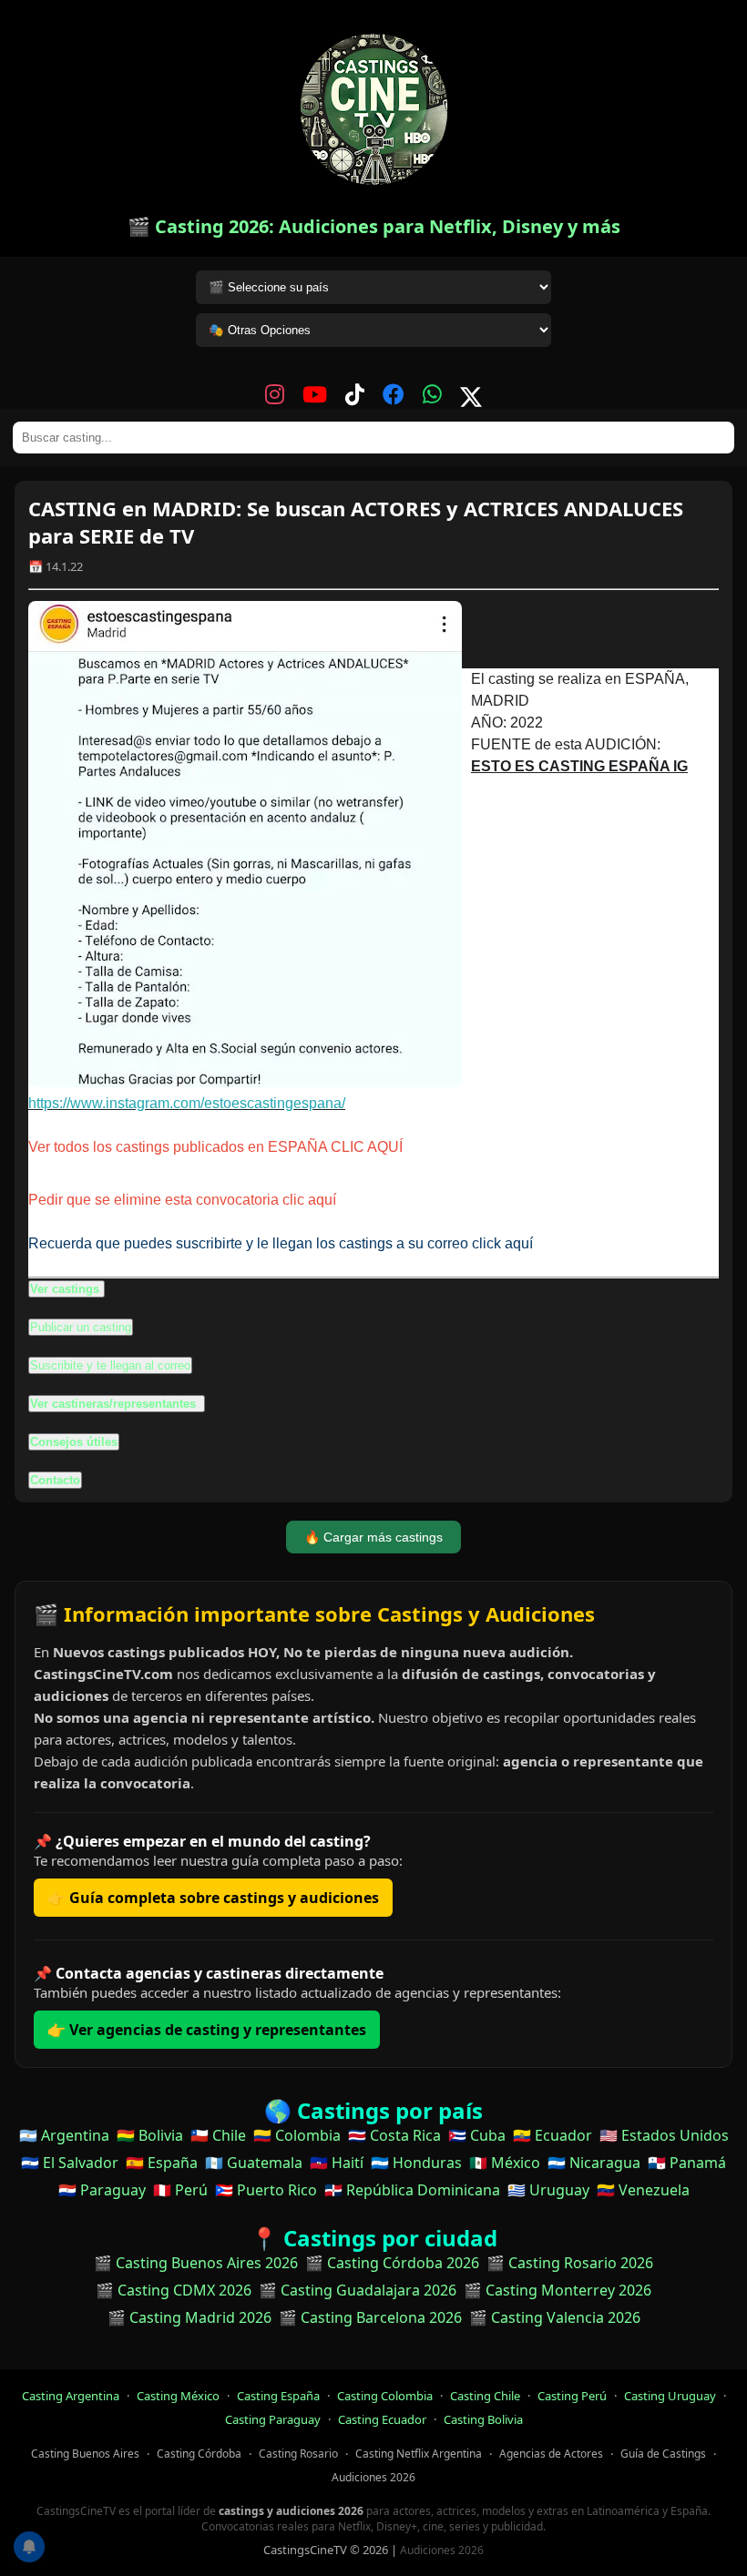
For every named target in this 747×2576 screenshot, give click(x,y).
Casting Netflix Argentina (419, 2454)
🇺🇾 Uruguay (548, 2190)
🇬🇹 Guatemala (254, 2163)
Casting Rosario (298, 2454)
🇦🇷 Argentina (64, 2135)
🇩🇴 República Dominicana (412, 2190)
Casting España (278, 2396)
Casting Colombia (385, 2396)
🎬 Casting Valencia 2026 (555, 2317)
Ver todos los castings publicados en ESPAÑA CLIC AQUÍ (215, 1147)
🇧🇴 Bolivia (150, 2135)
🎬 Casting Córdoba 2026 (392, 2263)
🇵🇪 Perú (180, 2190)
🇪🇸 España (162, 2163)
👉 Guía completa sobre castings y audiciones (213, 1898)
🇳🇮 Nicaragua (594, 2163)
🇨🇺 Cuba (477, 2135)
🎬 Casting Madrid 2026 (189, 2317)
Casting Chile (485, 2396)
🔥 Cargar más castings (373, 1537)
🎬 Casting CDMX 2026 (174, 2290)
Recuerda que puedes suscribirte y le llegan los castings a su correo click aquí (281, 1243)
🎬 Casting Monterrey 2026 (558, 2290)
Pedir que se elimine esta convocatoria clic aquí (182, 1200)
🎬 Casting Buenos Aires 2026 (196, 2263)
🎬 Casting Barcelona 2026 (370, 2317)
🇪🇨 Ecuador (553, 2135)
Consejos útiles (74, 1442)
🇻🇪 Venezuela (643, 2190)
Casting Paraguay (273, 2419)
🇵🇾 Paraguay (102, 2190)
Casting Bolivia (483, 2419)
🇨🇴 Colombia (297, 2135)
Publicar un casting (81, 1327)
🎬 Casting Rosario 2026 (570, 2263)
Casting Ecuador (382, 2419)
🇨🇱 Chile (218, 2135)
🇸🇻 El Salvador (70, 2163)
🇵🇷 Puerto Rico (266, 2190)
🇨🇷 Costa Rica (394, 2135)
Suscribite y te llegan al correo (110, 1365)
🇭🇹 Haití (337, 2163)
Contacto (55, 1480)
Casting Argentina (71, 2396)
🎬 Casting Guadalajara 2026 (358, 2290)
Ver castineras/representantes (115, 1404)
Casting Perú (572, 2396)
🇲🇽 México (505, 2163)
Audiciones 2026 (373, 2477)
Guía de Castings (663, 2454)
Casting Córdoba (199, 2454)
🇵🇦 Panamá (687, 2163)
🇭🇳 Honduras (416, 2163)
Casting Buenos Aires (85, 2454)
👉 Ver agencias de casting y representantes (207, 2030)
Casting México (178, 2396)
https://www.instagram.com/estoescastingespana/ (187, 1103)
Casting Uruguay (670, 2396)
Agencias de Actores (551, 2454)
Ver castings (65, 1289)
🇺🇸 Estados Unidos (664, 2135)
